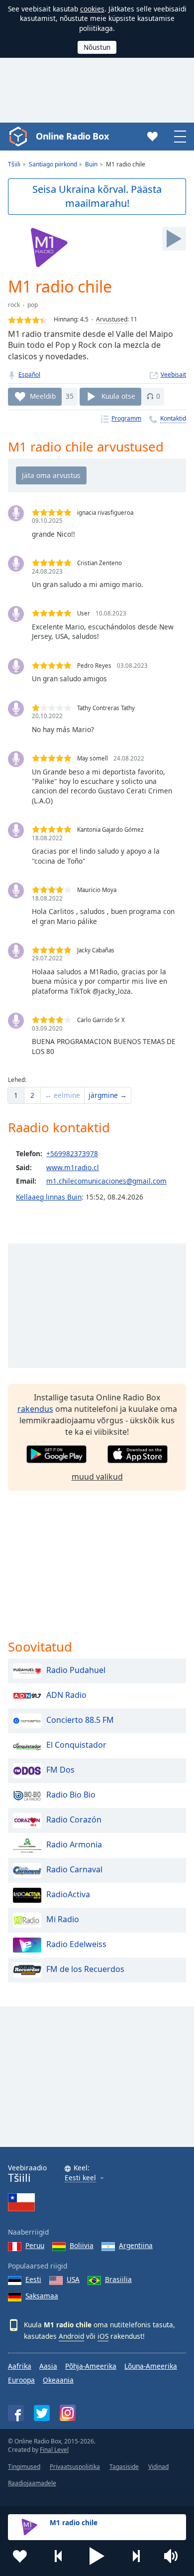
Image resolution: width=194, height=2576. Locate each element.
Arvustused (112, 319)
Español (29, 375)
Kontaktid (173, 418)
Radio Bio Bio (71, 1795)
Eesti (33, 2279)
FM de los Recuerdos (85, 1970)
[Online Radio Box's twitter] (42, 2413)
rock (14, 305)
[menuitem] (16, 1095)
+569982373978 (72, 1153)
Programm (126, 418)
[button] (97, 2556)
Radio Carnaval (74, 1870)
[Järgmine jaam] (136, 2556)
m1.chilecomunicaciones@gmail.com (106, 1181)
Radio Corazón (74, 1820)
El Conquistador (76, 1745)
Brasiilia (118, 2279)
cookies (92, 9)
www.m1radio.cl (73, 1167)
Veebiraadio (27, 2174)
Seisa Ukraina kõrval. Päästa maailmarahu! (97, 196)
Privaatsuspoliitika (75, 2467)
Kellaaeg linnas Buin (49, 1197)
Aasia (48, 2366)
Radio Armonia (74, 1845)
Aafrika (20, 2366)
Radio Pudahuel (76, 1670)
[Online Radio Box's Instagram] (68, 2413)
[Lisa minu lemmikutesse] (20, 2556)
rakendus (35, 1409)
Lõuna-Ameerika (151, 2366)
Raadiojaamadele (32, 2483)
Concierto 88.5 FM (80, 1720)
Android (71, 2336)
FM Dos (60, 1770)
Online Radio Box (72, 136)
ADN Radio (66, 1695)
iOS (103, 2336)
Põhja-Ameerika (91, 2366)
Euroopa (21, 2380)
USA (73, 2279)
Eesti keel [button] (80, 2178)
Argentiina (136, 2245)
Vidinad (158, 2467)
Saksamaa (42, 2296)
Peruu (35, 2245)
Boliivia (82, 2245)
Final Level (54, 2450)
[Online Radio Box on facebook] (16, 2413)
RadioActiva (68, 1895)
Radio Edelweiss (76, 1945)
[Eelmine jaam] (59, 2556)
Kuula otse (118, 396)
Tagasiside (124, 2467)
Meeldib (43, 396)
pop (33, 305)
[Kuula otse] (174, 239)
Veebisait (173, 375)
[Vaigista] (174, 2556)
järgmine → (108, 1095)
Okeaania (58, 2380)
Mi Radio (63, 1920)
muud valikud (97, 1477)
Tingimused (24, 2467)
